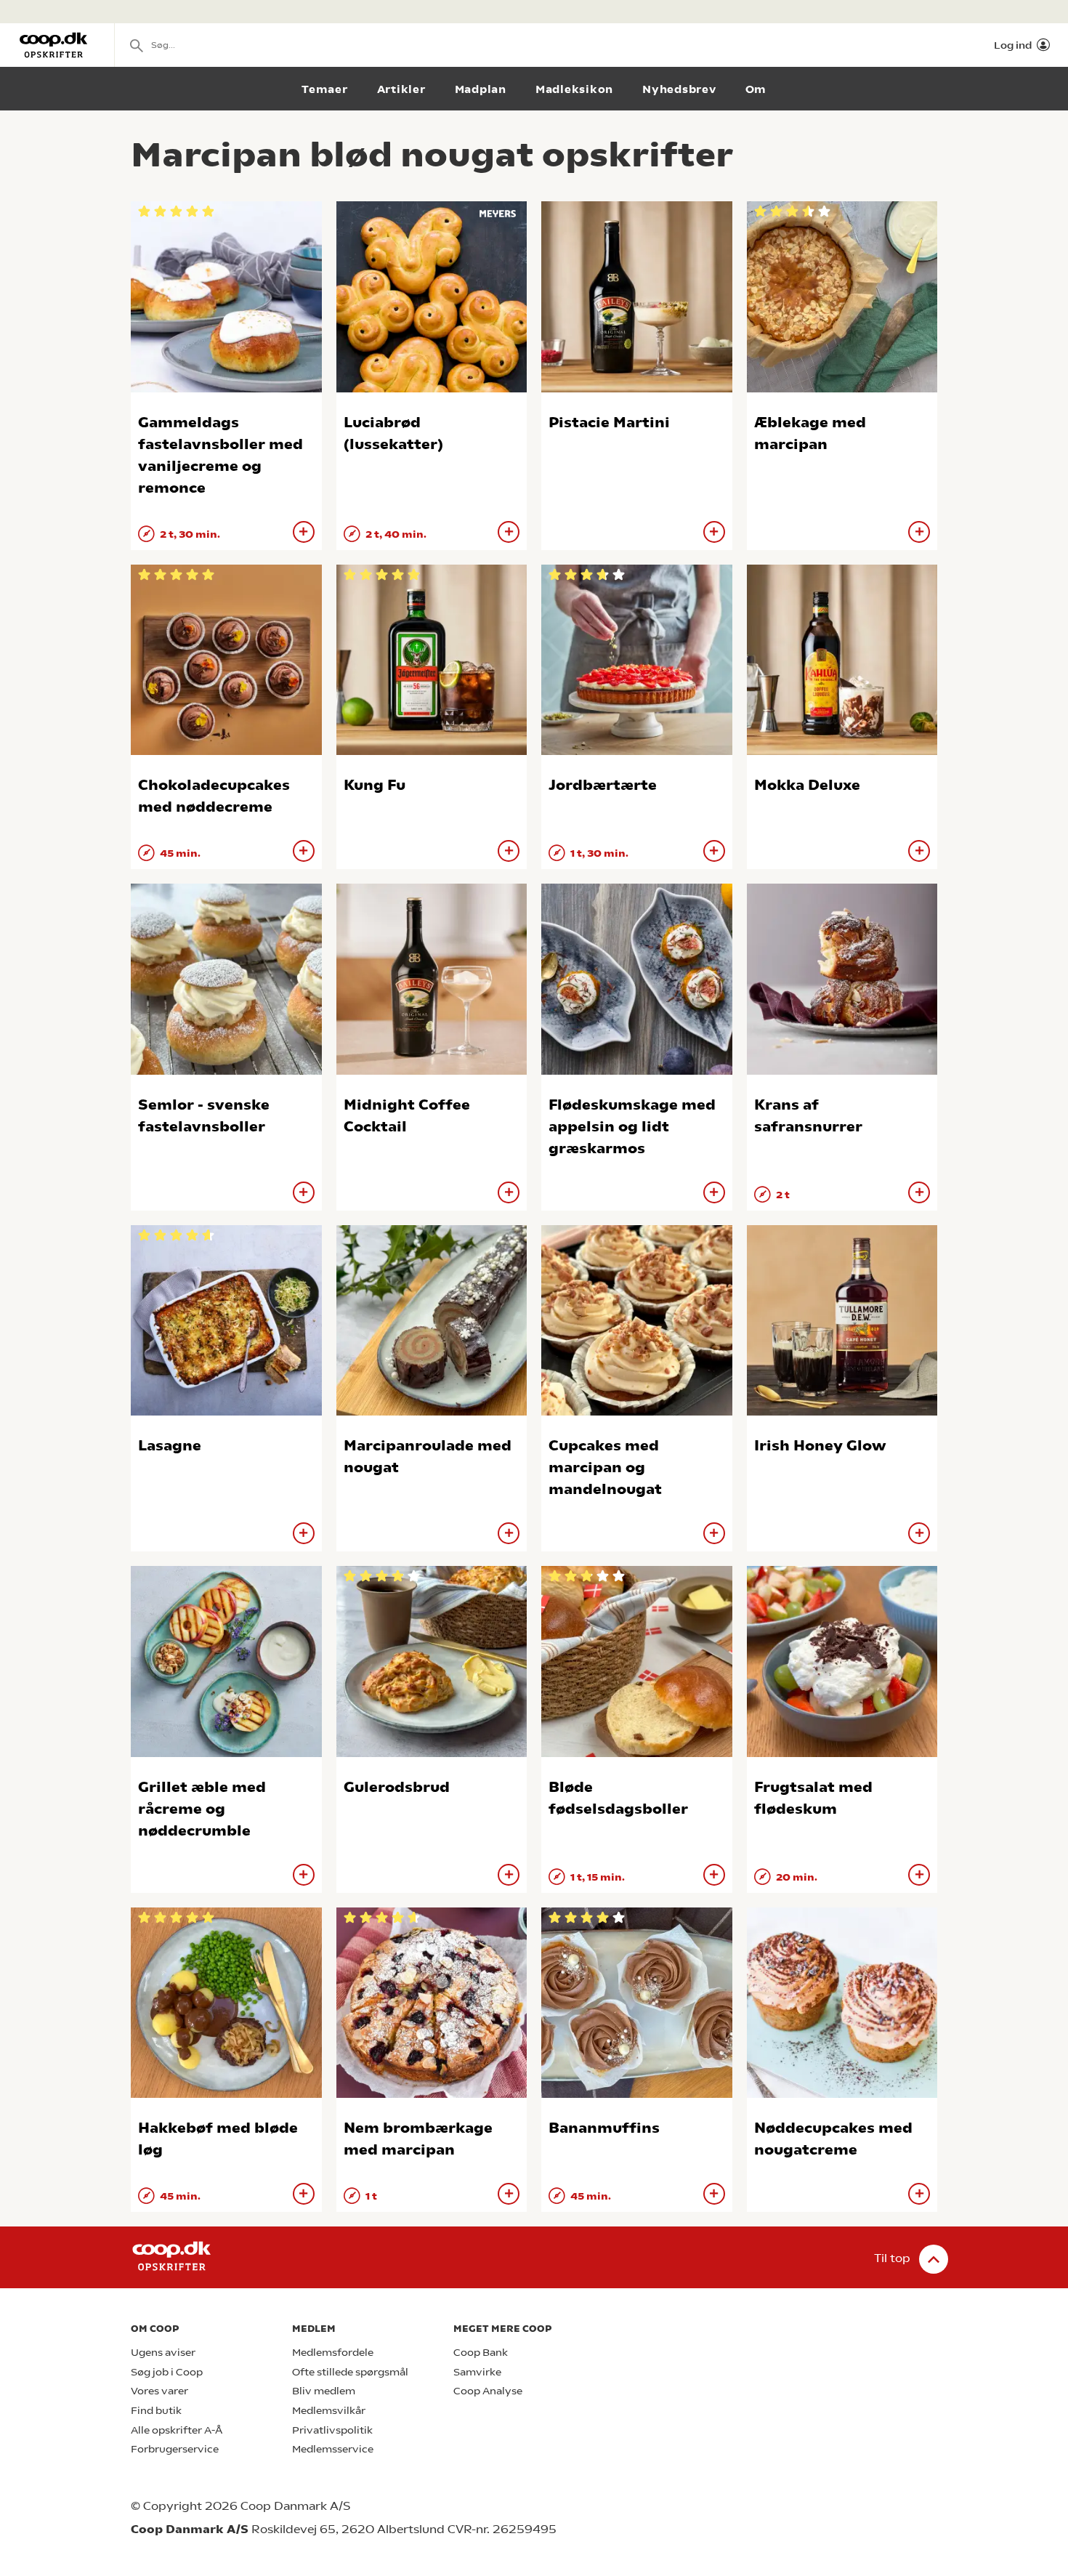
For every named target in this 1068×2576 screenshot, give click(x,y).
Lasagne (170, 1446)
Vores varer (159, 2391)
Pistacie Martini (609, 423)
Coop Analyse (488, 2391)
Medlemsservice (333, 2449)
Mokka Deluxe (807, 785)
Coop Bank (481, 2353)
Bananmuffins (604, 2128)
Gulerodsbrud (397, 1787)
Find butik (156, 2411)
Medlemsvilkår (329, 2411)
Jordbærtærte (603, 785)
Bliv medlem (324, 2391)
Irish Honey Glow (820, 1446)
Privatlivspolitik (332, 2430)
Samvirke (477, 2372)
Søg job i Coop (167, 2372)
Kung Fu (375, 785)
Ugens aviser (163, 2353)
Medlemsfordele (333, 2353)
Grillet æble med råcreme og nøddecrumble (202, 1809)
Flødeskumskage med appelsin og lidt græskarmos (632, 1127)
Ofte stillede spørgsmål (350, 2372)
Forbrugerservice (175, 2449)
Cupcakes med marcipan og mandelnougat (605, 1467)
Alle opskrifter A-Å (177, 2430)
